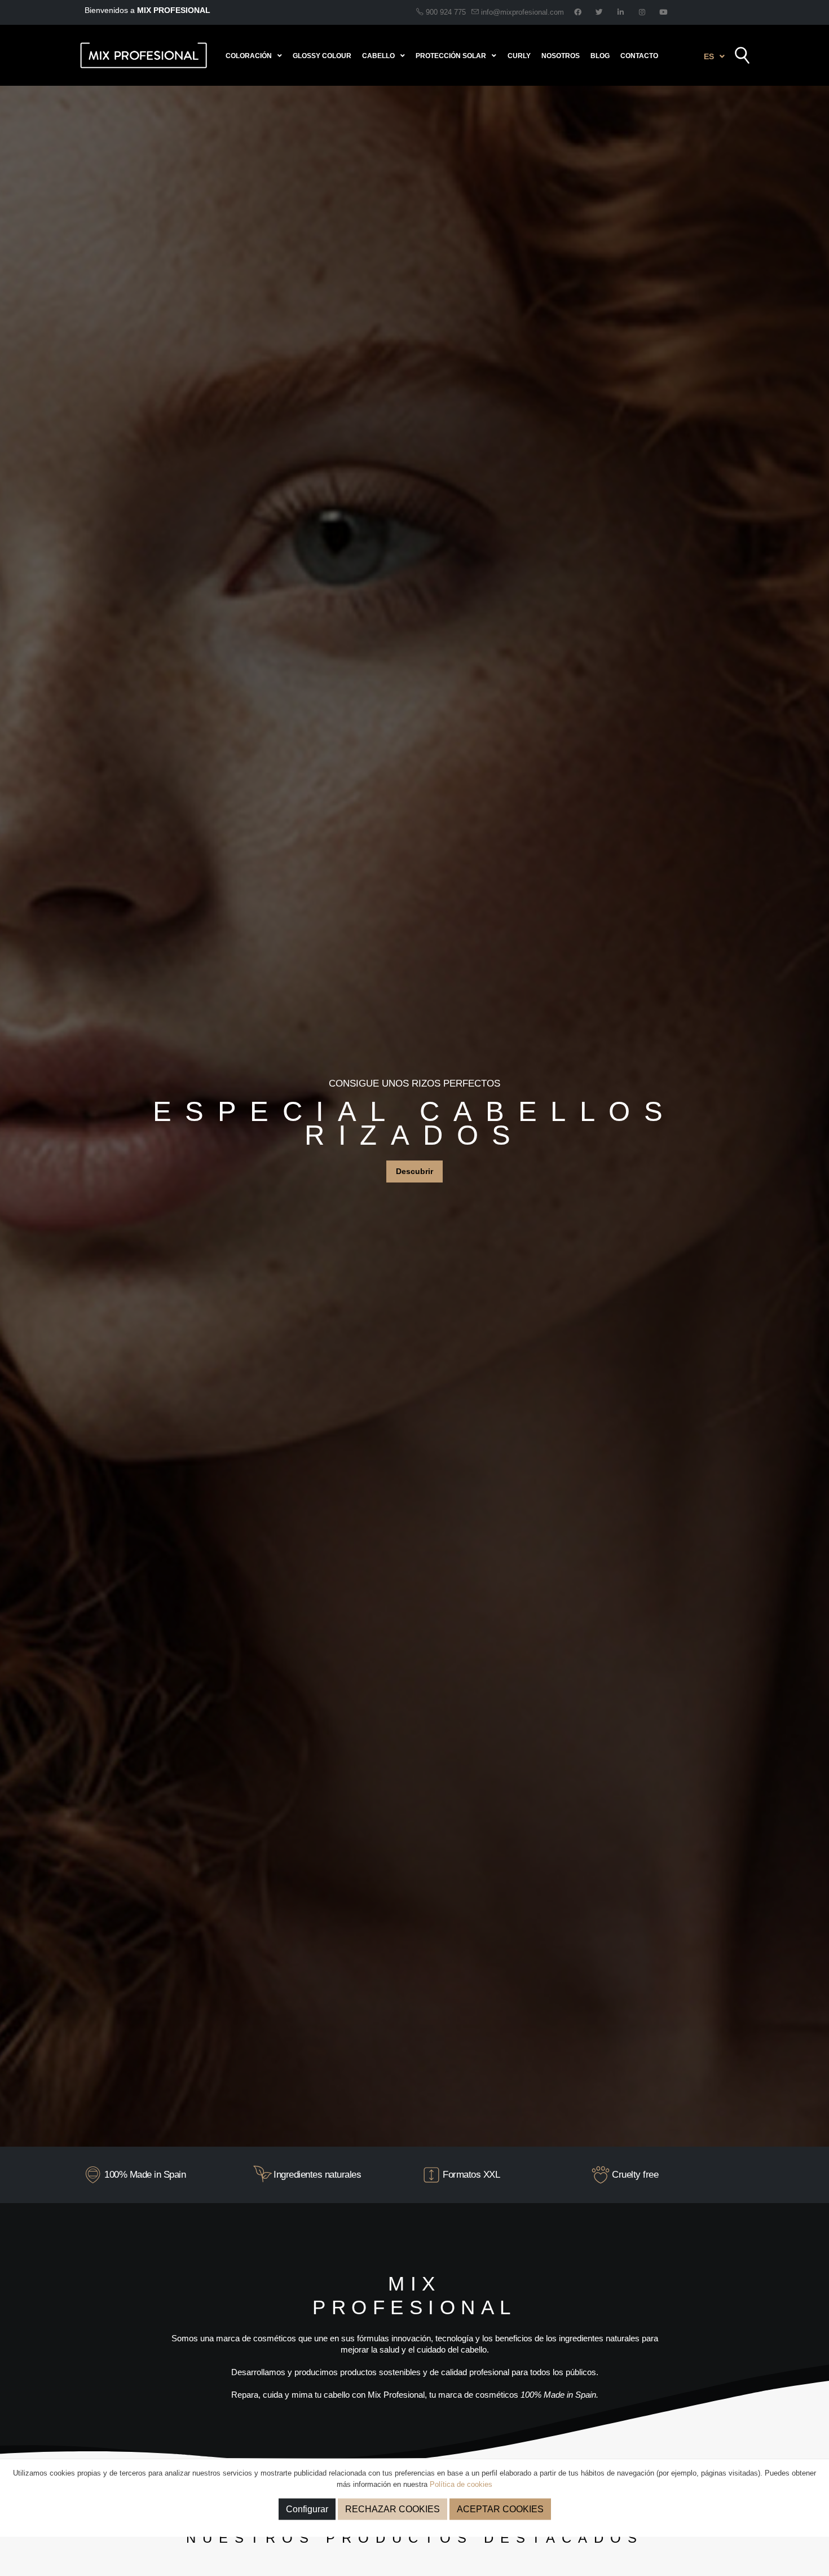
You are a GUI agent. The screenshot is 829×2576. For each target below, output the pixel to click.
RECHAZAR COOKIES (393, 2509)
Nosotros (561, 56)
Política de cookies (461, 2484)
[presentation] (28, 1116)
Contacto (639, 56)
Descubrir (414, 1181)
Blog (600, 56)
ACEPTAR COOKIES (500, 2509)
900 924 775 (445, 12)
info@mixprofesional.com (522, 12)
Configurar (307, 2509)
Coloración (249, 56)
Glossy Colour (322, 56)
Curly (519, 56)
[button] (714, 56)
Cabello (378, 56)
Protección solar (451, 56)
